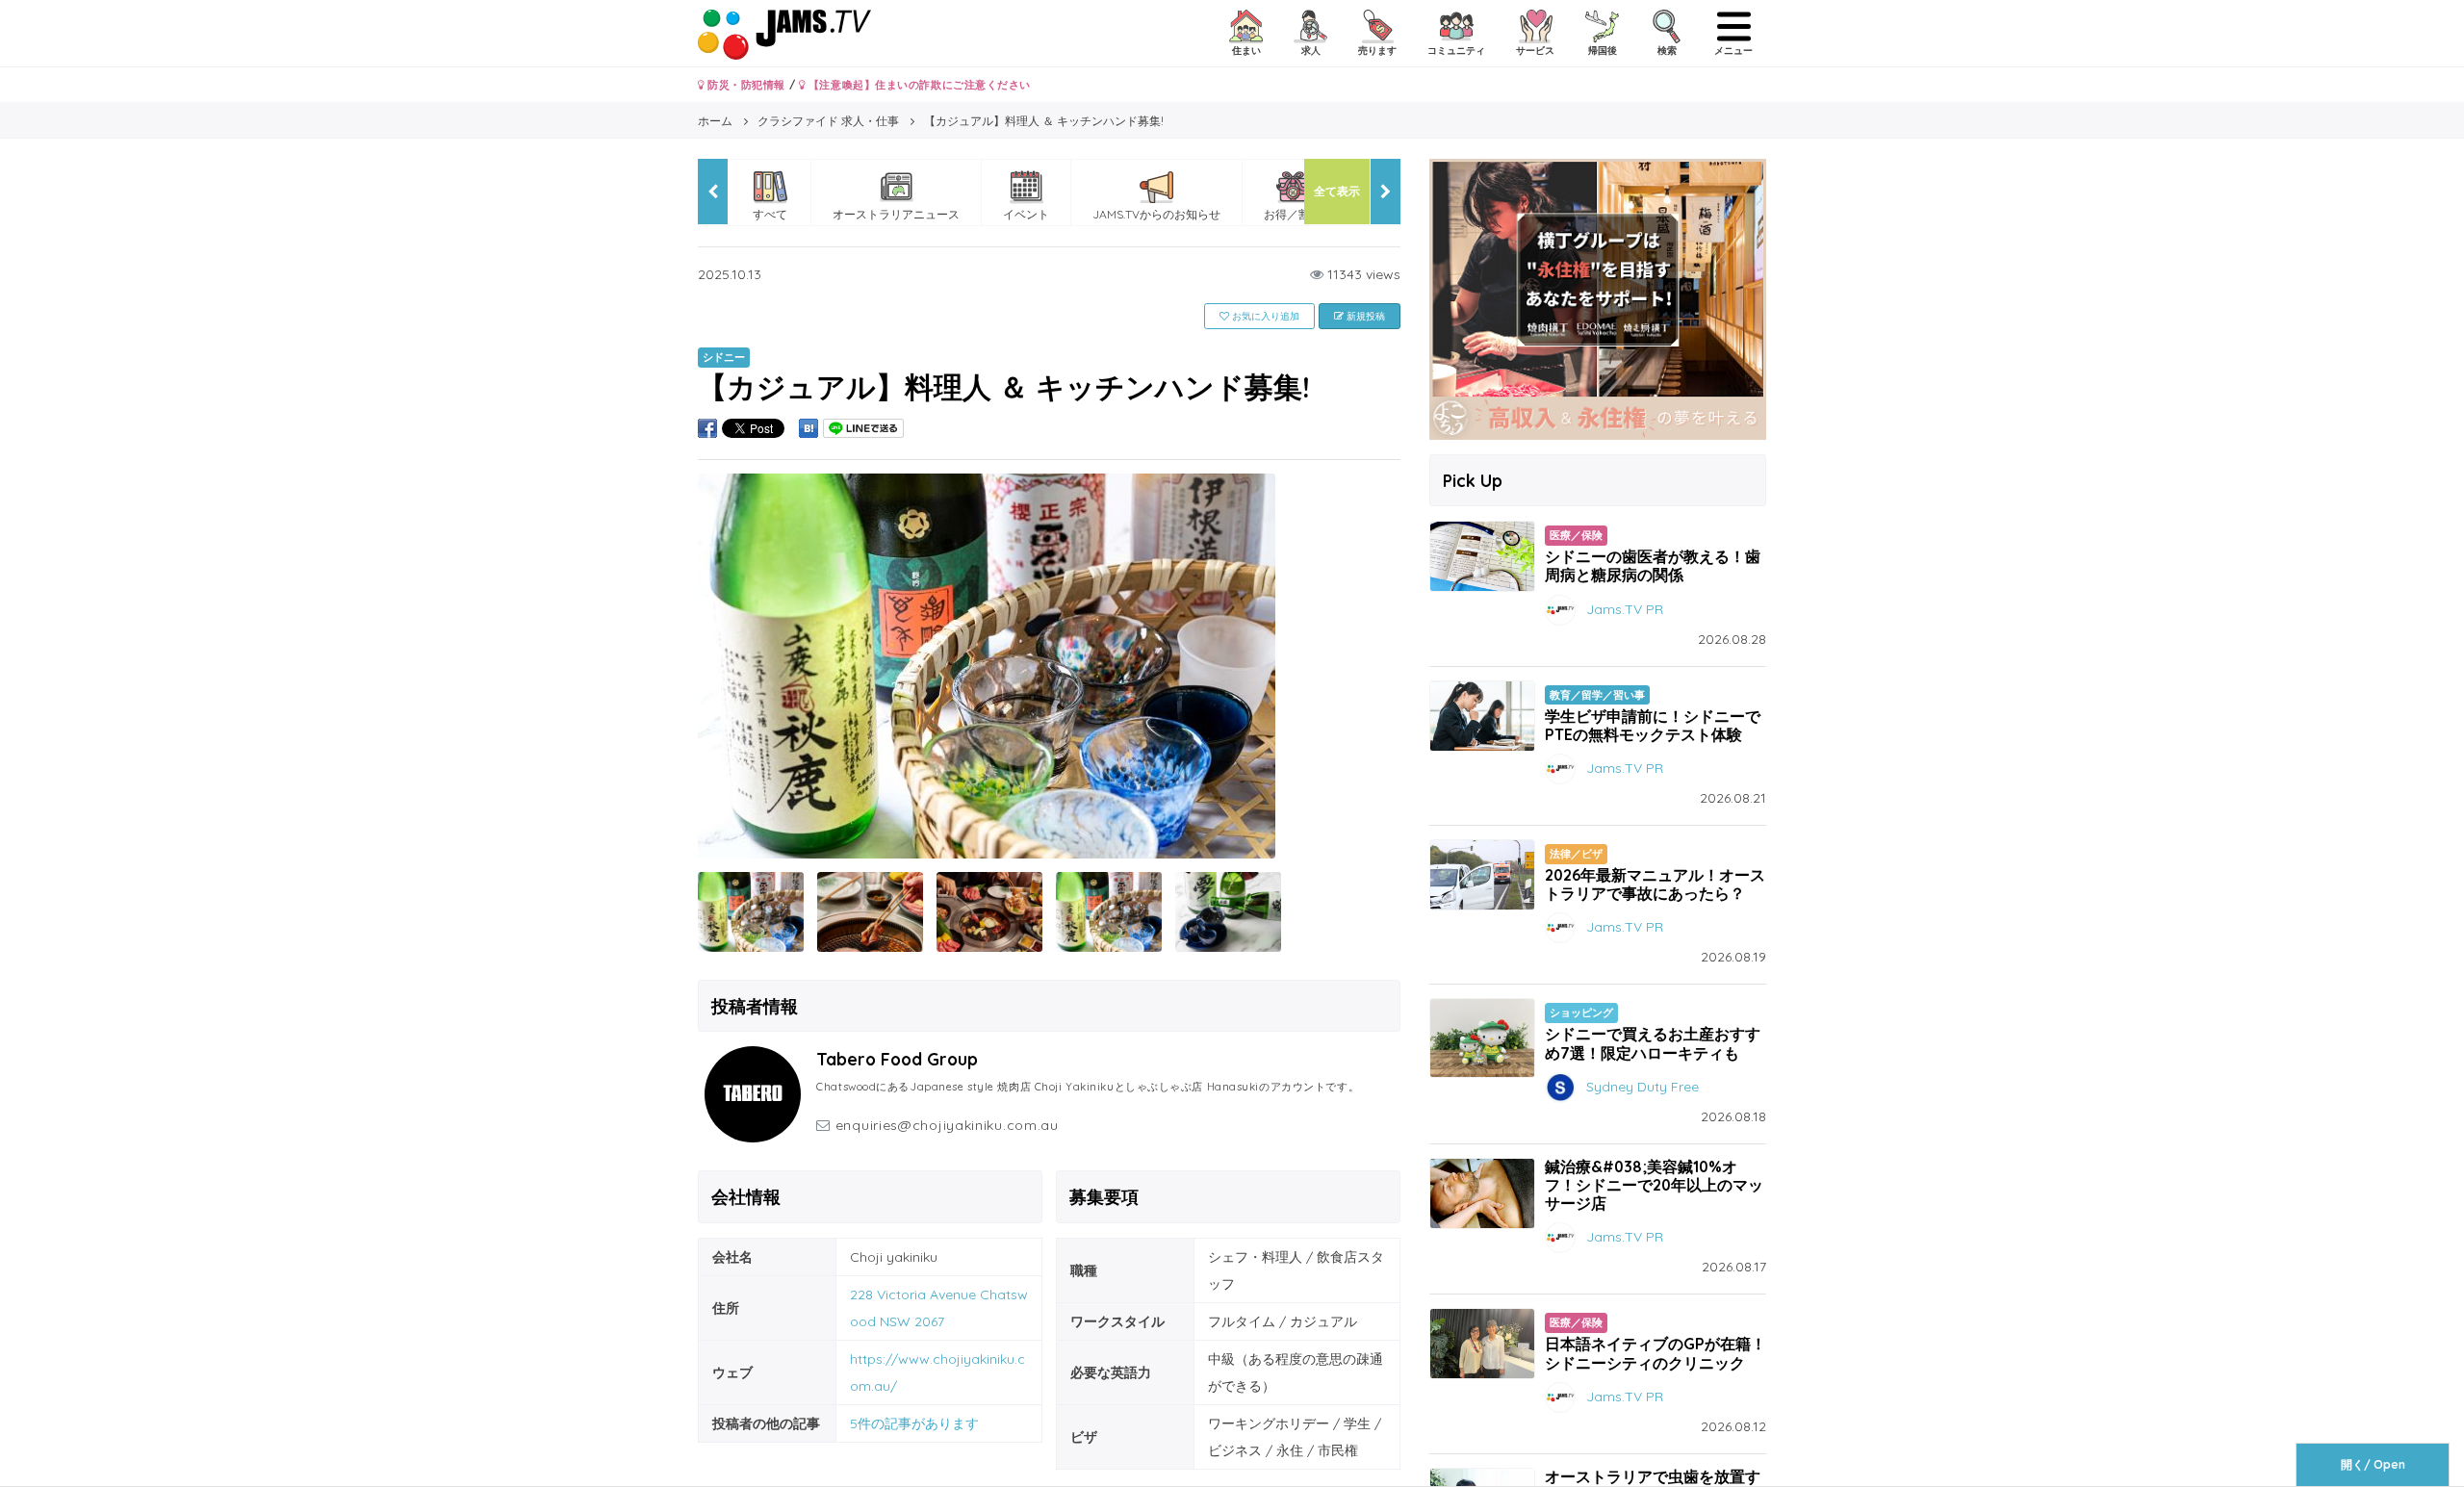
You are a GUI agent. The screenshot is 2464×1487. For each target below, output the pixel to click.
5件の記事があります (914, 1423)
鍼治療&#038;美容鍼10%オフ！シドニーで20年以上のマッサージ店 (1654, 1185)
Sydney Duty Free (1643, 1086)
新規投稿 (1364, 316)
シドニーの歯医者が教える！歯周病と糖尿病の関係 (1653, 565)
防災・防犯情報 (745, 85)
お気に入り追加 (1264, 316)
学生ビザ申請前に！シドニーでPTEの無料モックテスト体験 (1653, 725)
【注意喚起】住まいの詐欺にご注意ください (918, 85)
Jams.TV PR (1625, 608)
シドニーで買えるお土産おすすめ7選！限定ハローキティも (1653, 1043)
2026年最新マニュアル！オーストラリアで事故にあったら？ (1655, 884)
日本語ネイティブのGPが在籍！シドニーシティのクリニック (1655, 1353)
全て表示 (1337, 191)
